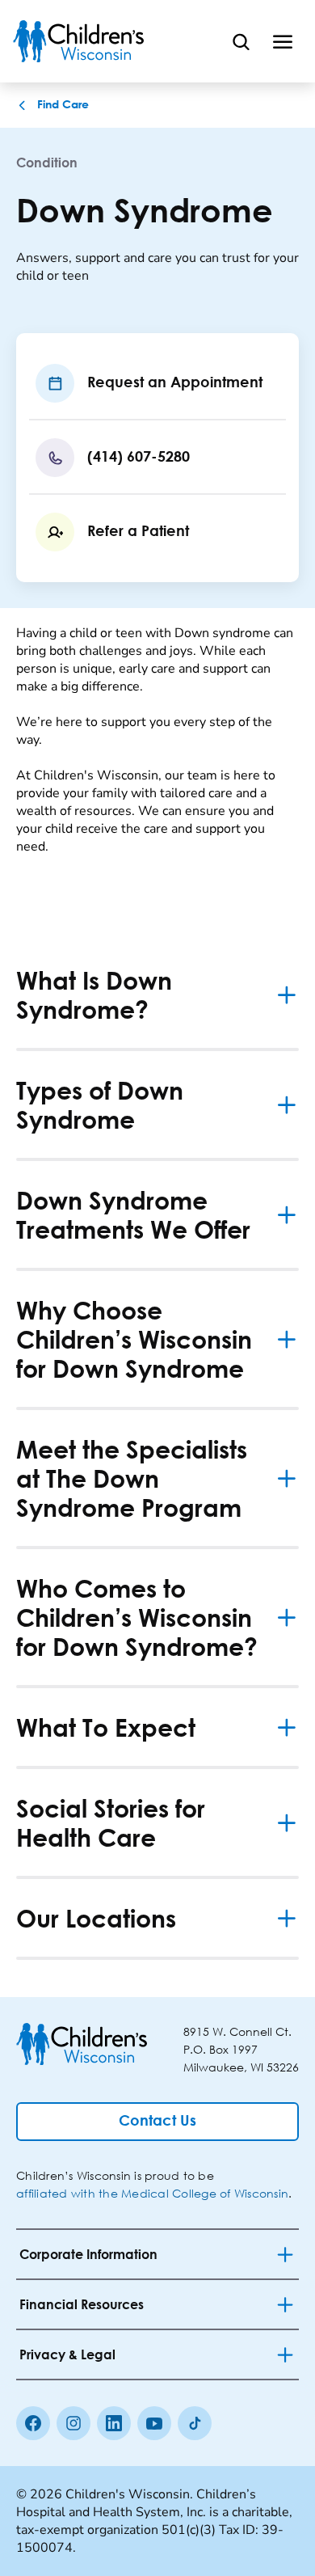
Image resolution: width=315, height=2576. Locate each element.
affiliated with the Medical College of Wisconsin (152, 2193)
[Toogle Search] (241, 41)
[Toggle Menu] (283, 41)
